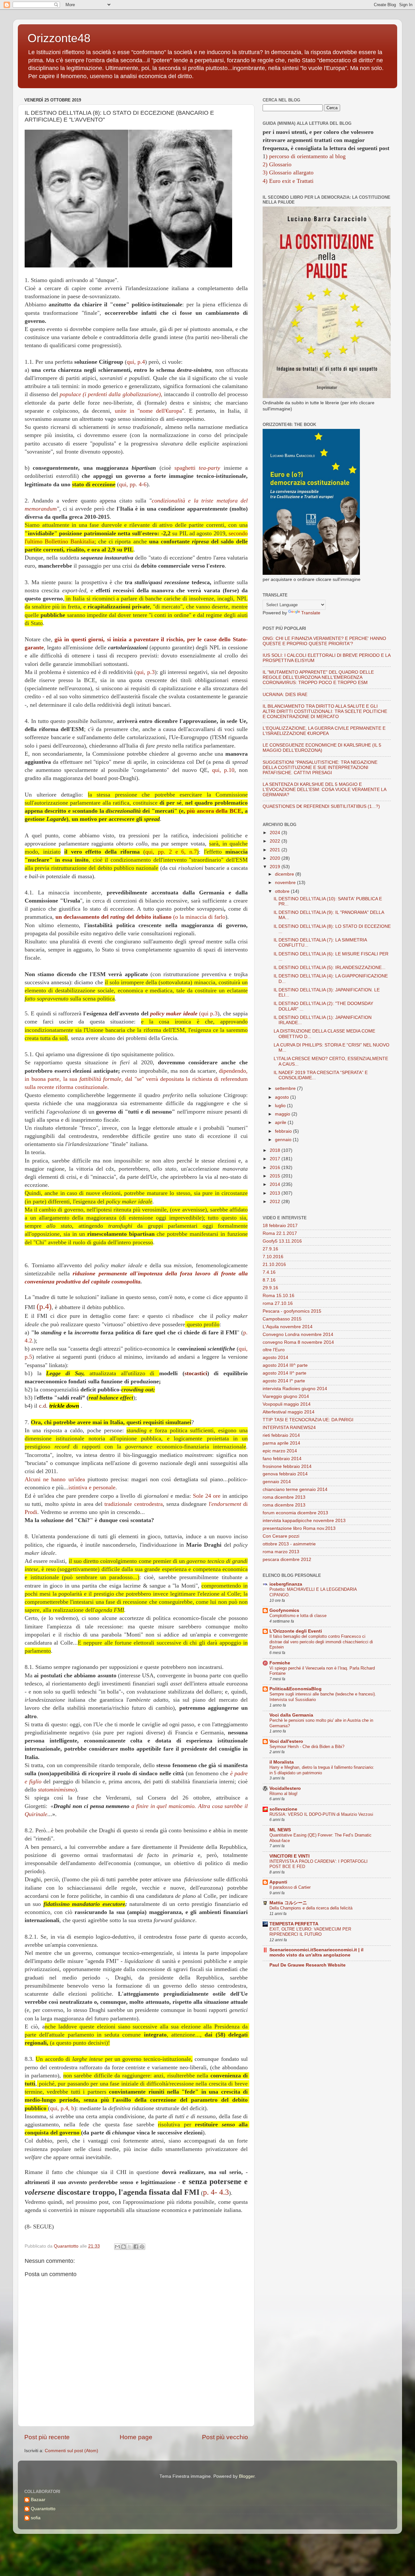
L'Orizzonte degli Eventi (296, 1631)
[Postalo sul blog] (124, 2247)
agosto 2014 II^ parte (285, 1373)
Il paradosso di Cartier (290, 1887)
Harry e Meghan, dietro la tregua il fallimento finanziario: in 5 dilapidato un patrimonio (322, 1770)
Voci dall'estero (286, 1741)
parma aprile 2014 (281, 1443)
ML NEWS (280, 1830)
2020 (276, 858)
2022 (276, 841)
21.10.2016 (274, 1264)
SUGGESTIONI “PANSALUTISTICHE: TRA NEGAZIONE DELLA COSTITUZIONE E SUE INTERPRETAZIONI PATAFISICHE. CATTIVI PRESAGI (320, 768)
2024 (276, 833)
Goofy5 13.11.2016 (282, 1241)
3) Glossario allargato (288, 172)
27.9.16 (270, 1249)
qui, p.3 (145, 672)
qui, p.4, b (62, 2108)
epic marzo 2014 (280, 1451)
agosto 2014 (275, 1358)
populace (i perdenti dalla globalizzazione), (112, 394)
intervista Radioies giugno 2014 (295, 1389)
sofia (36, 2518)
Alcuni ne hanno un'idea (55, 1479)
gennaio (284, 1140)
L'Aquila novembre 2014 (288, 1327)
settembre (286, 1088)
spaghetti (197, 468)
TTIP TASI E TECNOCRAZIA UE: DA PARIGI (308, 1420)
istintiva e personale (92, 1487)
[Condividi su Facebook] (136, 2247)
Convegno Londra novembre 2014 (298, 1335)
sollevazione (283, 1809)
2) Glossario (277, 164)
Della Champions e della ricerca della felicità (311, 1908)
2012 (276, 1202)
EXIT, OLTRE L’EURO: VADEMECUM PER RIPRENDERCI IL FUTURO (310, 1932)
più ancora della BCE (214, 811)
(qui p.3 (184, 1013)
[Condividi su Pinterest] (142, 2247)
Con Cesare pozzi (281, 1536)
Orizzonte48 (59, 38)
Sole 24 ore (207, 1496)
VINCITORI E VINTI (290, 1856)
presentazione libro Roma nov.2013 (299, 1528)
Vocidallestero (285, 1788)
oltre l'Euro (274, 1350)
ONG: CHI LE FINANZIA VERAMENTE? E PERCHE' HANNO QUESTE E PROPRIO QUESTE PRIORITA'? (324, 641)
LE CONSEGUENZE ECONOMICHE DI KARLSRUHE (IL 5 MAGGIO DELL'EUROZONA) (322, 748)
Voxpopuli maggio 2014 (287, 1404)
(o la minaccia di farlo (140, 917)
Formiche (280, 1663)
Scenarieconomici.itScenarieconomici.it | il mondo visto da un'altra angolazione (316, 1952)
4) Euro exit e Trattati (288, 181)
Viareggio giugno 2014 (286, 1396)
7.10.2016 (273, 1257)
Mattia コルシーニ (288, 1903)
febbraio (284, 1131)
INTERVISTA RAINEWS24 (289, 1428)
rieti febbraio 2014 (281, 1435)
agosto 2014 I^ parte (284, 1381)
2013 (276, 1193)
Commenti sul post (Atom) (71, 2451)
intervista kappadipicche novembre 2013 (304, 1521)
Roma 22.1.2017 (280, 1233)
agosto (283, 1097)
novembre (286, 883)
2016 (276, 1168)
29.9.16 (270, 1288)
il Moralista (282, 1762)
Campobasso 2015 (282, 1319)
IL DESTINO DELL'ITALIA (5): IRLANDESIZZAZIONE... (330, 968)
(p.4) (44, 1306)
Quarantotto (43, 2509)
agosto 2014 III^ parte (285, 1365)
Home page (136, 2437)
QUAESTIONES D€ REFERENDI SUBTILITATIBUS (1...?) (321, 806)
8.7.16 (269, 1280)
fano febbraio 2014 (282, 1459)
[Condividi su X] (130, 2247)
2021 (276, 850)
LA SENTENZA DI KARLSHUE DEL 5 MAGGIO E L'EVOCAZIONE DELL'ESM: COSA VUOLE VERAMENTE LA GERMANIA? (324, 790)
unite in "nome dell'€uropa (148, 411)
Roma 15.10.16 (279, 1296)
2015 (276, 1176)
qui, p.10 (223, 770)
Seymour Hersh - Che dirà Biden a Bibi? (307, 1747)
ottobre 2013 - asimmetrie (289, 1544)
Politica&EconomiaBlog (296, 1689)
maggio (283, 1114)
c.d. (43, 1406)
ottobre (283, 891)
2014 (276, 1184)
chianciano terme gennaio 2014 (295, 1489)
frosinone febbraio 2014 (287, 1466)
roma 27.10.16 (278, 1303)
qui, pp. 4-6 (133, 484)
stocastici (196, 1373)
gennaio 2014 (277, 1482)
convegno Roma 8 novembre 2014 (298, 1342)
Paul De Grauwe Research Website (308, 1965)
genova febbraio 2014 (285, 1474)
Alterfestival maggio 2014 (289, 1412)
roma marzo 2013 (281, 1552)
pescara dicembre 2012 (287, 1560)
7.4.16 (269, 1272)
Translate (311, 613)
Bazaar (38, 2500)
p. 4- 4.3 (216, 2192)
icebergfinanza (286, 1584)
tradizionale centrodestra (133, 1504)
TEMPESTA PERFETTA (294, 1924)
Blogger (247, 2476)
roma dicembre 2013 (284, 1497)
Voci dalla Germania (291, 1715)
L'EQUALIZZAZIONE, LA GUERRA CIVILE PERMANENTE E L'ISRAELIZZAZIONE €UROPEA (324, 731)
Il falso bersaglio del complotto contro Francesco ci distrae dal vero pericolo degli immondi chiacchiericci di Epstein (321, 1642)
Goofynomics (284, 1610)
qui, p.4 (136, 362)
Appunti (278, 1882)
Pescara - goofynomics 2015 (292, 1311)
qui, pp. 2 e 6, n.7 (171, 852)
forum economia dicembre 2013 (295, 1513)
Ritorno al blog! (284, 1794)
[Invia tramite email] (117, 2247)
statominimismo (56, 1790)
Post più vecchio (225, 2437)
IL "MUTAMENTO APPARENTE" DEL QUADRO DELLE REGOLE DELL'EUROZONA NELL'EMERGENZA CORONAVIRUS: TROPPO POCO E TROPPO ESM (318, 677)
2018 (276, 1150)
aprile (281, 1123)
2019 (276, 867)
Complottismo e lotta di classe (298, 1616)
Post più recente (47, 2437)
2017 (276, 1159)
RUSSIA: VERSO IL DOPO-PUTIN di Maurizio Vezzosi (321, 1814)
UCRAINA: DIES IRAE (285, 695)
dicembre (285, 874)
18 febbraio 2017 (280, 1226)
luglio (281, 1106)
